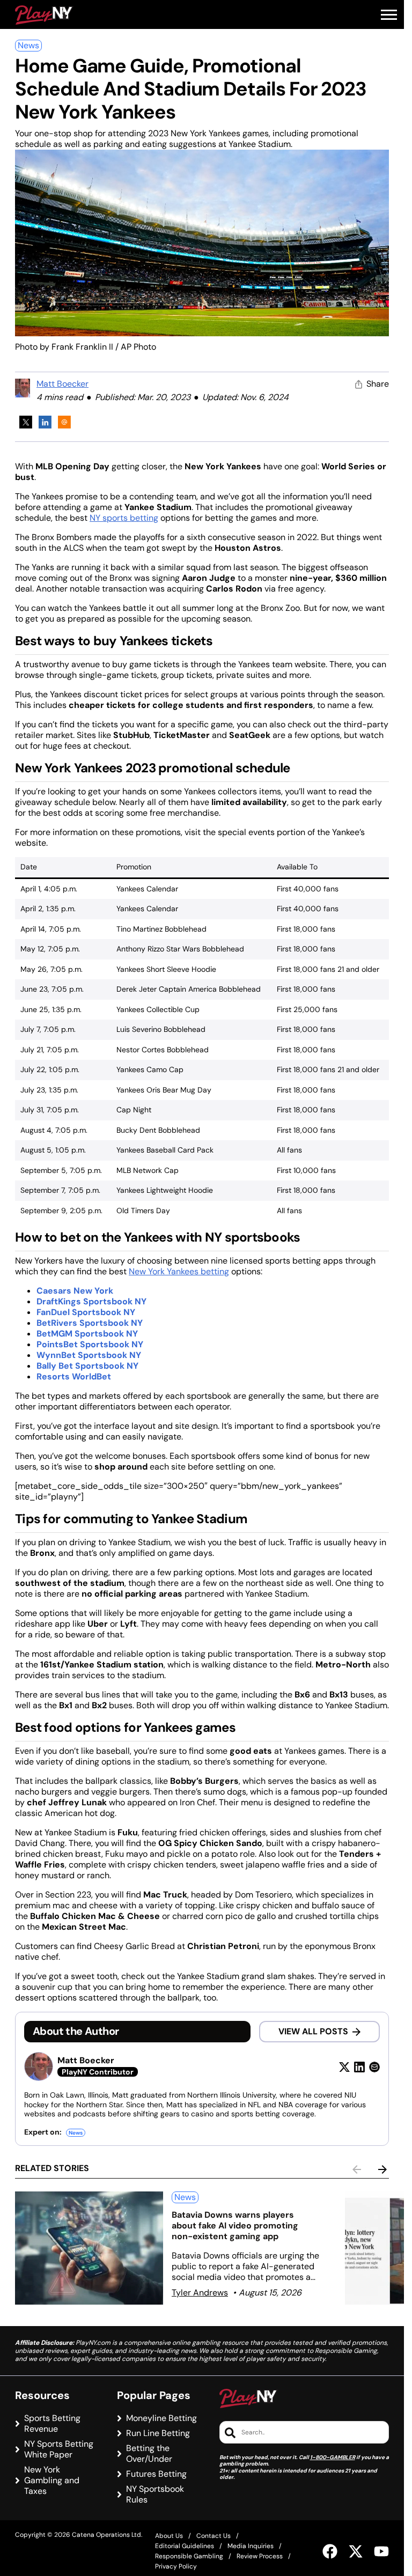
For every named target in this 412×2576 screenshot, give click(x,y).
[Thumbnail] (89, 2248)
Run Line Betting (158, 2433)
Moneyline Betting (161, 2418)
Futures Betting (156, 2474)
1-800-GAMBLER (333, 2457)
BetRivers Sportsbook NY (90, 1323)
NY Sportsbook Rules (155, 2494)
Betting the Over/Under (149, 2454)
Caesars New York (75, 1291)
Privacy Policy (176, 2566)
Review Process (260, 2556)
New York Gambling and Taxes (52, 2481)
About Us (169, 2536)
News (28, 45)
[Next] (382, 2169)
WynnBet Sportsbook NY (89, 1355)
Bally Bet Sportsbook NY (87, 1366)
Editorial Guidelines (185, 2546)
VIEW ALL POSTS (313, 2031)
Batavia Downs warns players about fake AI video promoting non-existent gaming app (235, 2226)
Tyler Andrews (200, 2293)
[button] (389, 15)
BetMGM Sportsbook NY (87, 1334)
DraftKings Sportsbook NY (91, 1301)
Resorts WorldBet (74, 1376)
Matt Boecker (62, 384)
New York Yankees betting (179, 1271)
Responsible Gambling (189, 2556)
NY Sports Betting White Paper (59, 2449)
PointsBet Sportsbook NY (90, 1344)
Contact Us (214, 2536)
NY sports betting (124, 518)
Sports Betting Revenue (52, 2424)
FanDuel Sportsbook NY (86, 1312)
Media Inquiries (251, 2546)
